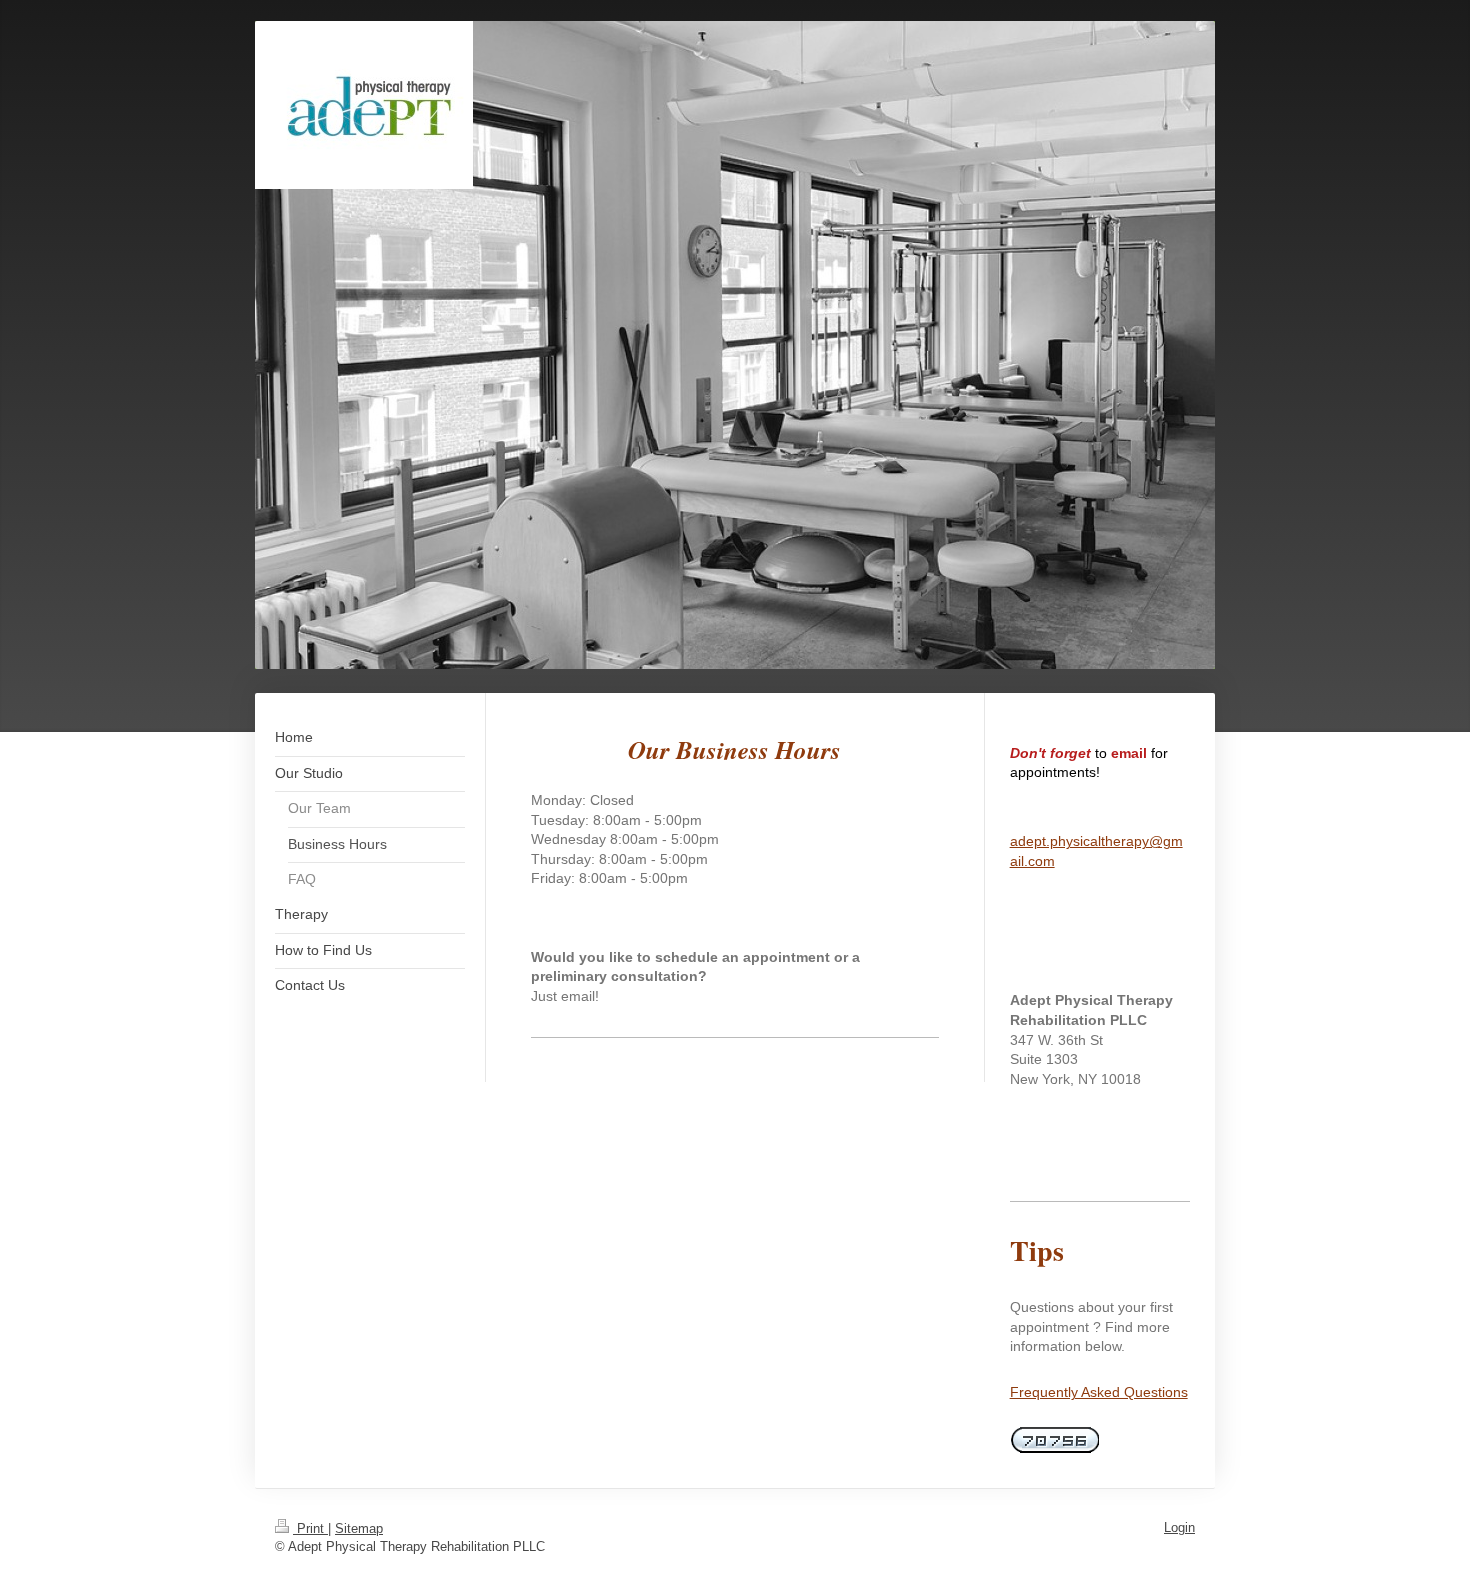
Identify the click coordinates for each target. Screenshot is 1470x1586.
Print (310, 1528)
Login (1179, 1527)
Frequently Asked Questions (1099, 1392)
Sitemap (359, 1528)
